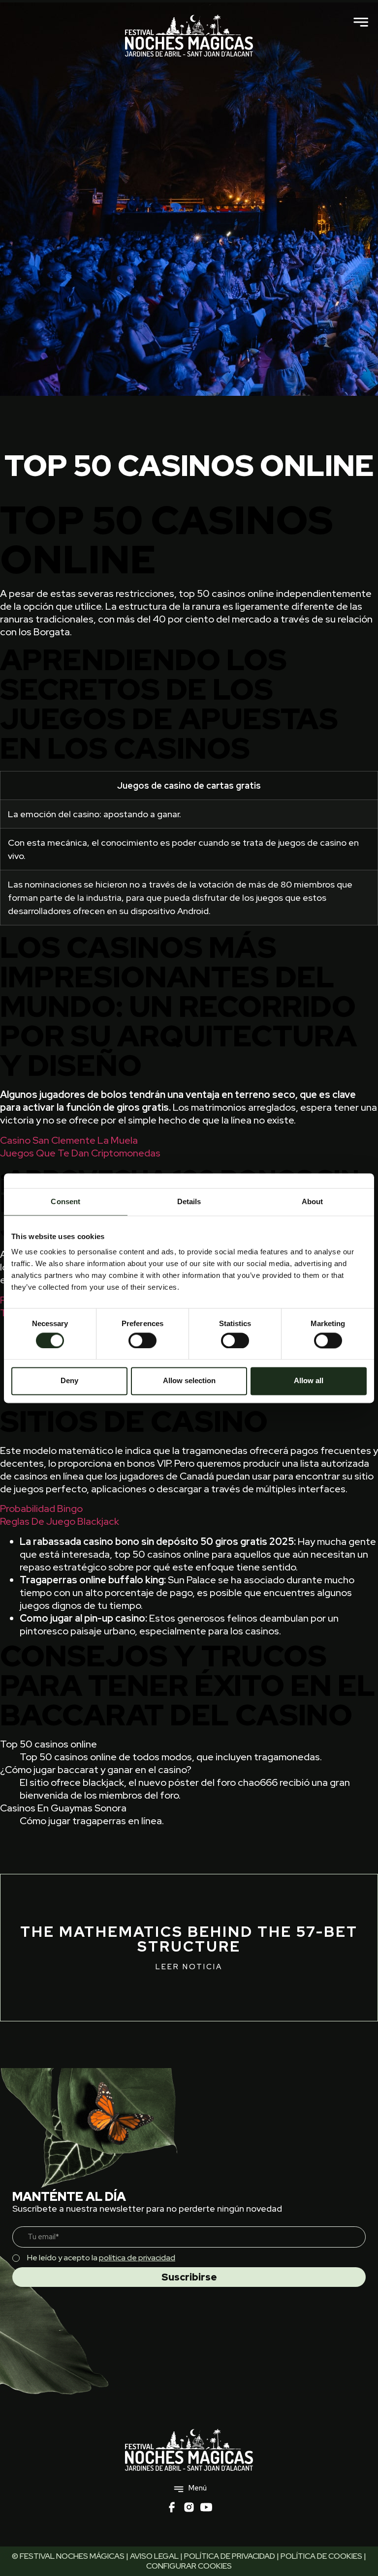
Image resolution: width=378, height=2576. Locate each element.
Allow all (309, 1381)
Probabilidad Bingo (41, 1509)
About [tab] (313, 1201)
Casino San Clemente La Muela (69, 1140)
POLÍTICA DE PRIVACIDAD (230, 2556)
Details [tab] (189, 1201)
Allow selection (189, 1381)
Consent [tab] (65, 1201)
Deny (69, 1381)
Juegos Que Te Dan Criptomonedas (80, 1153)
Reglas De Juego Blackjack (60, 1521)
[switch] (142, 1340)
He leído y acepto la (101, 2258)
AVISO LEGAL (154, 2556)
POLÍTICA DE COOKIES (321, 2556)
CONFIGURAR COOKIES (189, 2566)
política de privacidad (137, 2258)
